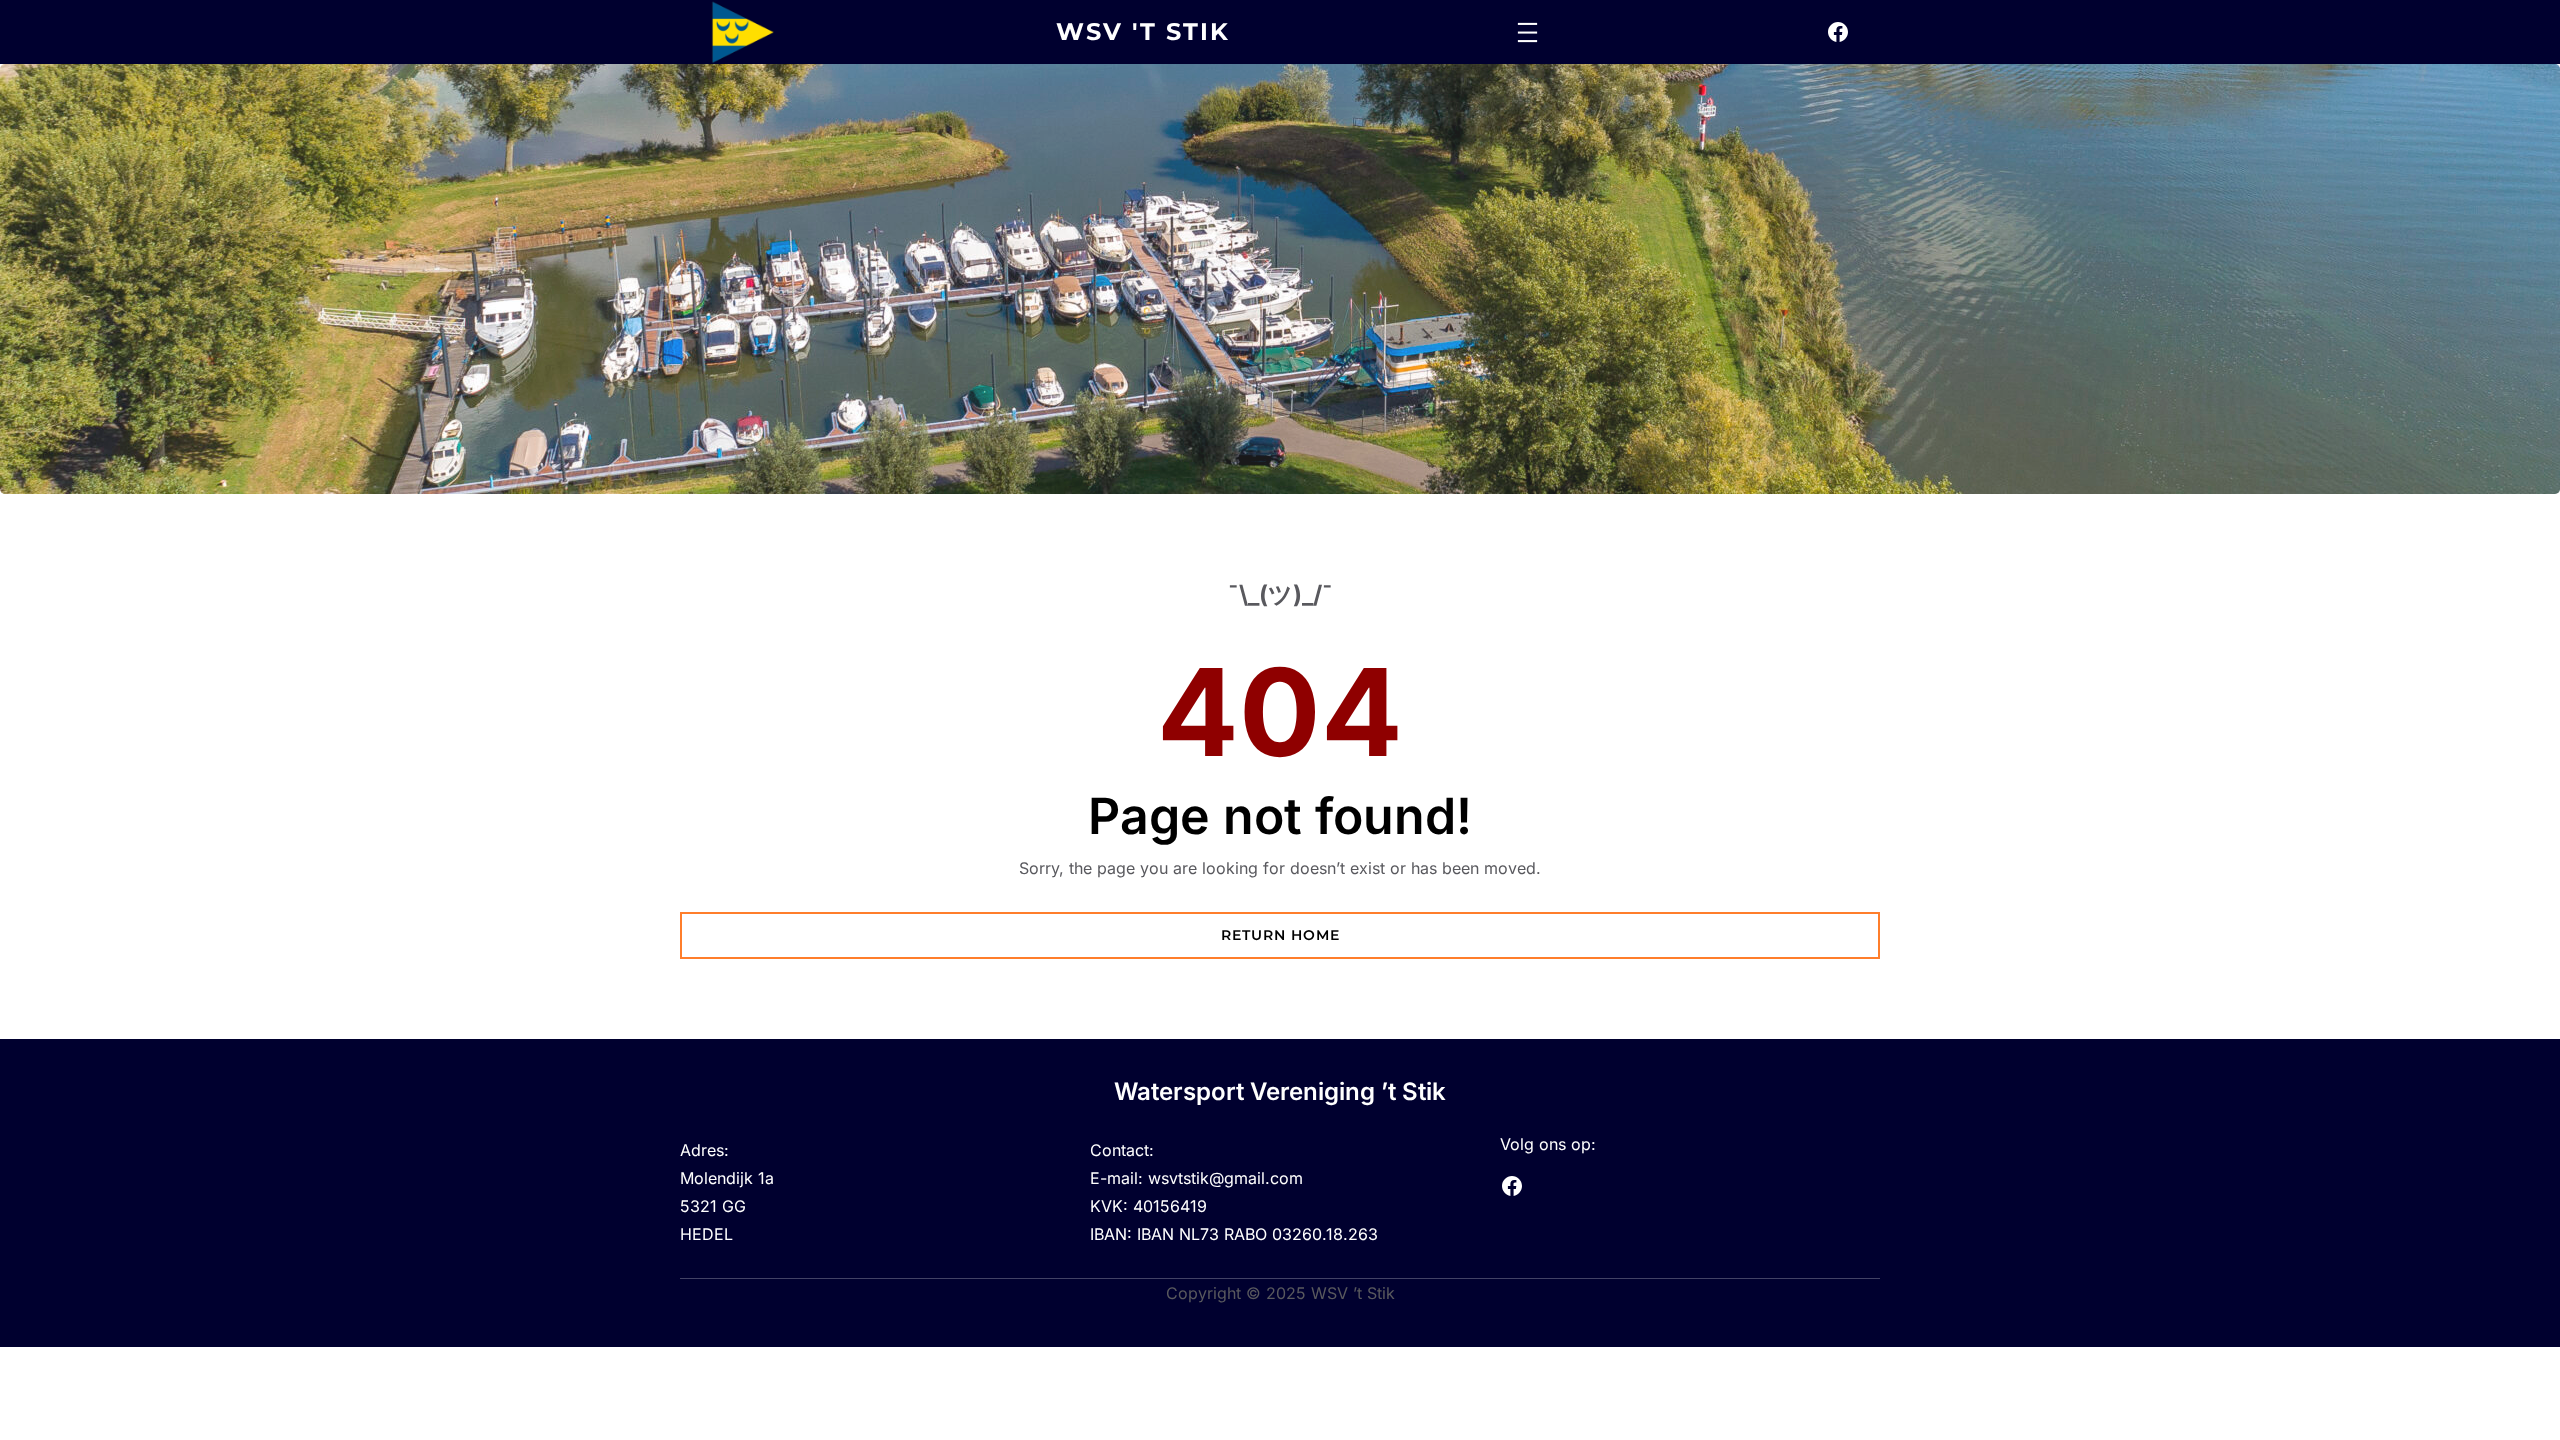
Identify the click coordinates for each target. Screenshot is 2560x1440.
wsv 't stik (1143, 31)
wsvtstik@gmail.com (1225, 1178)
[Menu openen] (1527, 32)
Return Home (1280, 935)
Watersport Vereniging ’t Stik (1280, 1091)
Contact (1119, 1150)
